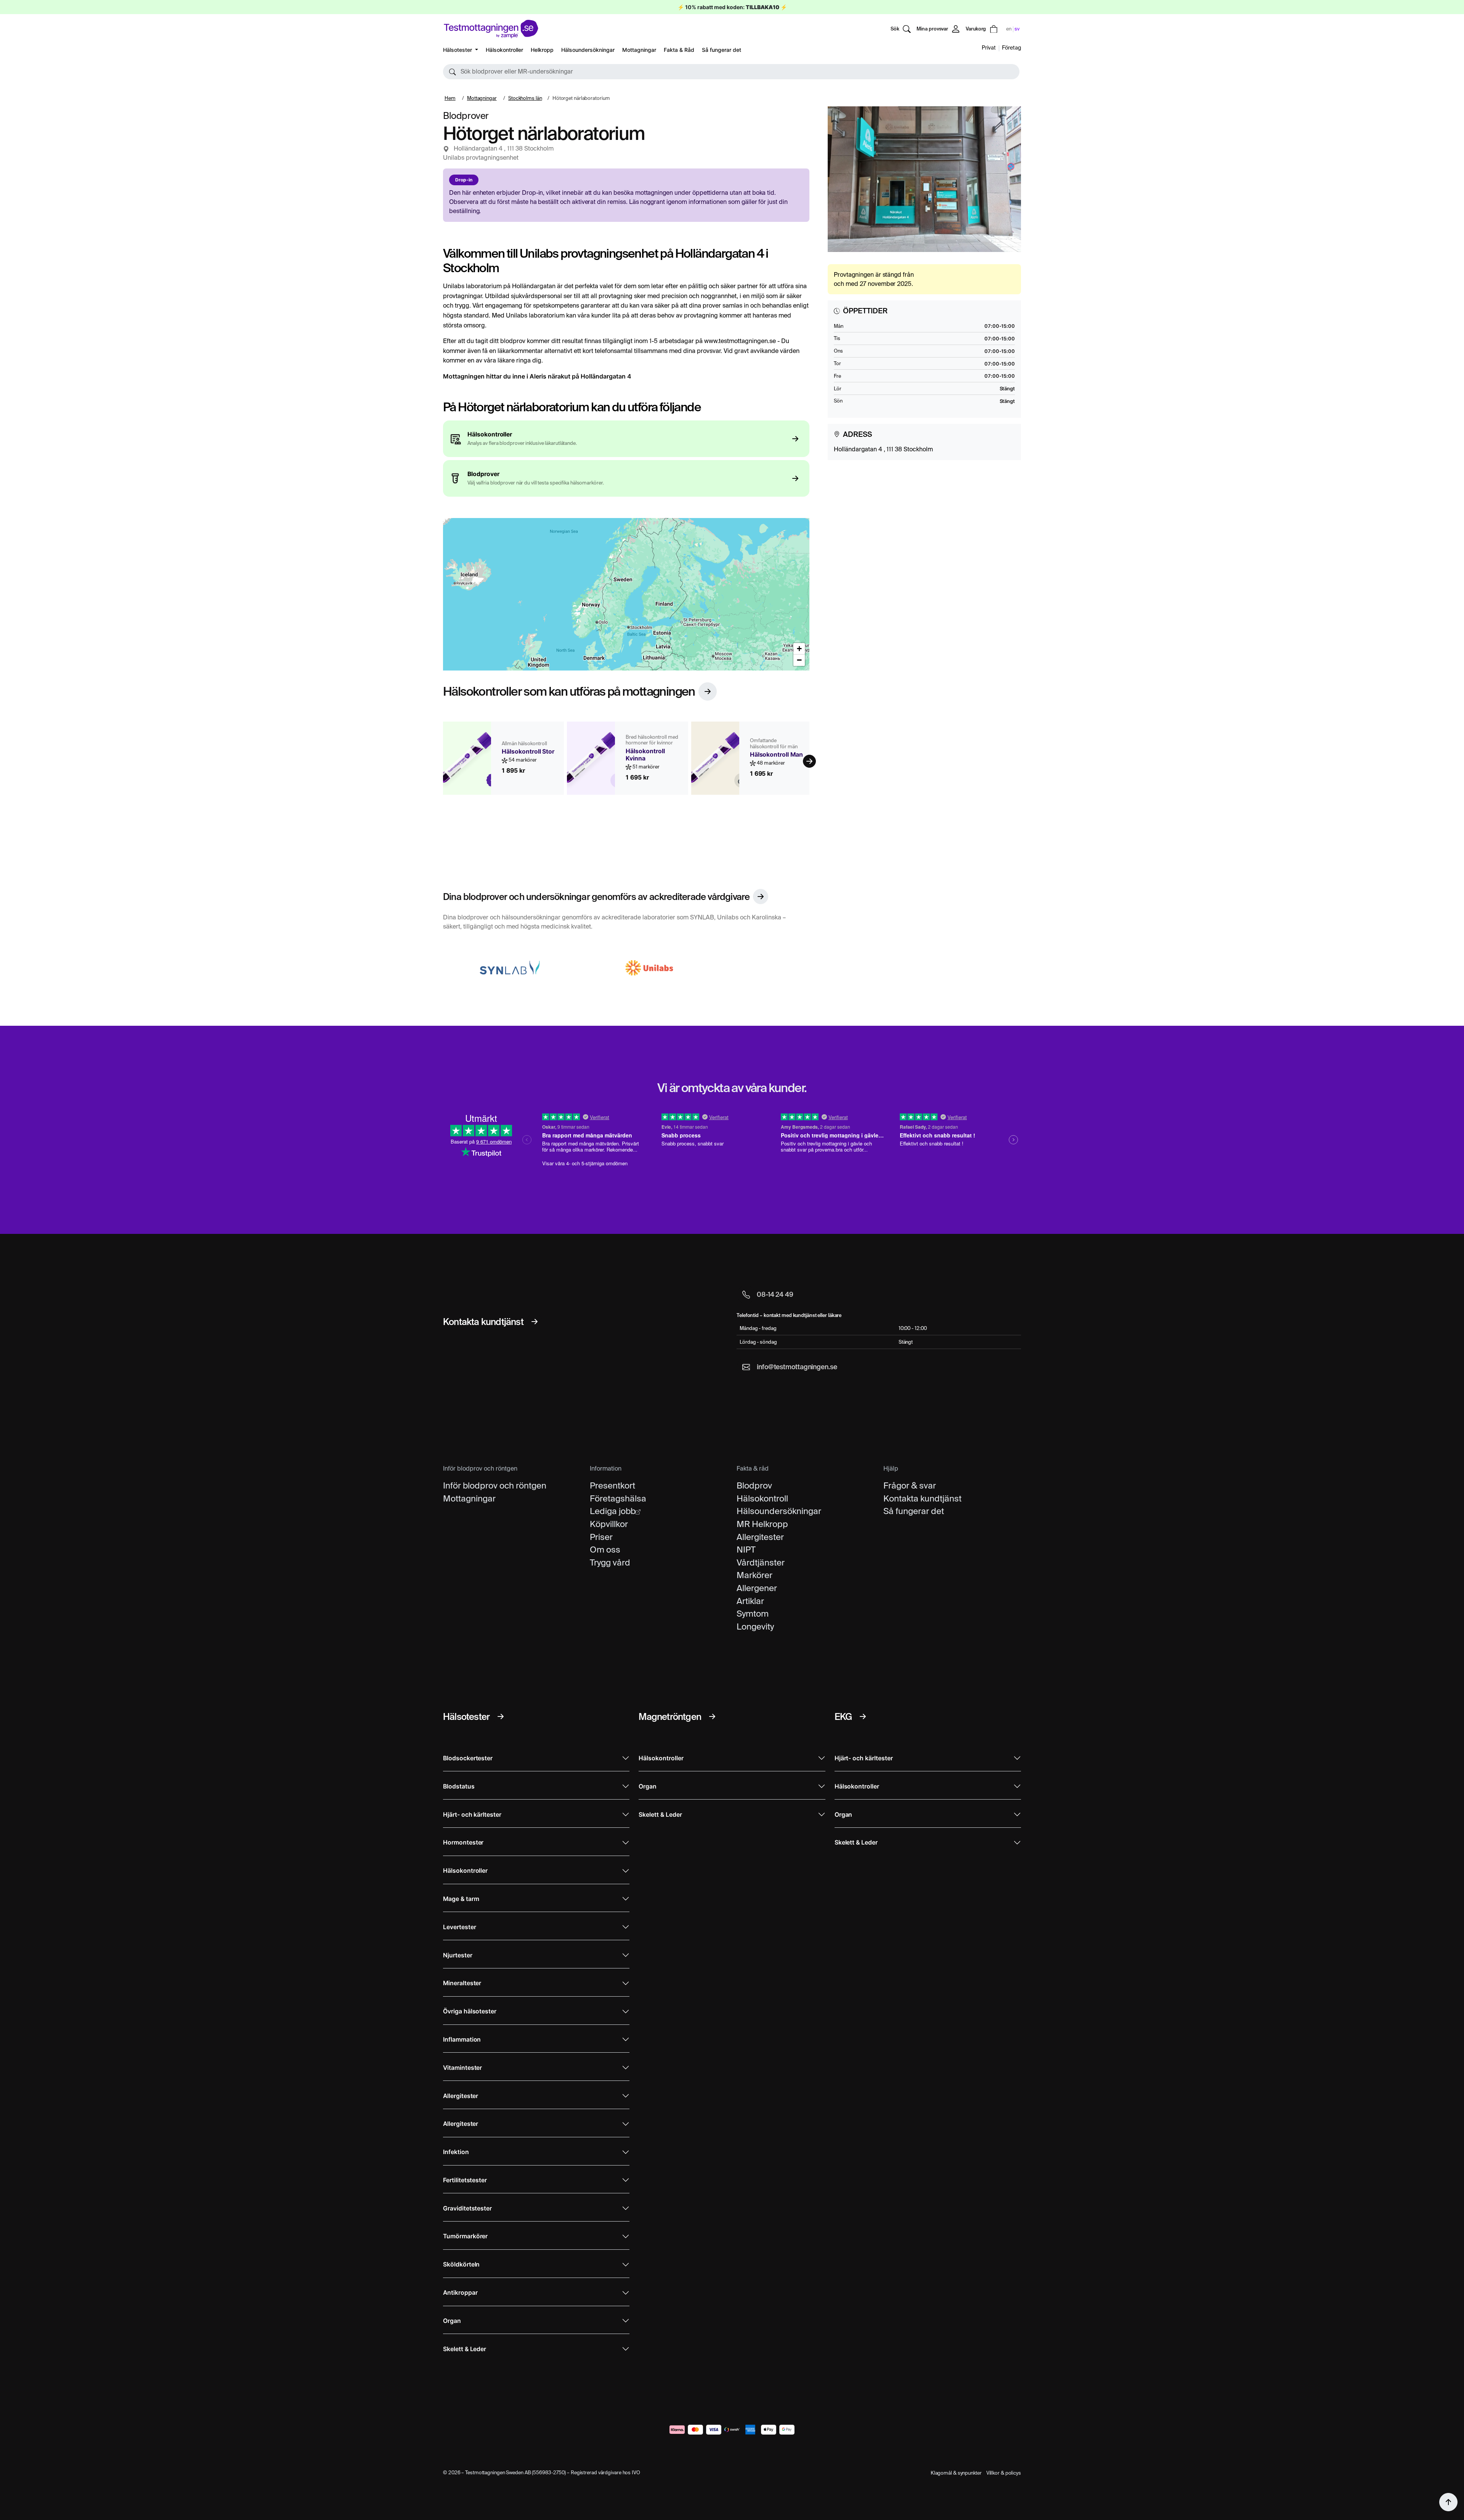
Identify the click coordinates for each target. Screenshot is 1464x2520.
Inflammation (462, 2040)
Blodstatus (459, 1786)
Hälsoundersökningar (588, 50)
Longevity (755, 1627)
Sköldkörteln (461, 2264)
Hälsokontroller (504, 50)
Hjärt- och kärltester (472, 1815)
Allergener (757, 1588)
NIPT (746, 1550)
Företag (1011, 48)
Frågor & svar (910, 1485)
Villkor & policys (1004, 2473)
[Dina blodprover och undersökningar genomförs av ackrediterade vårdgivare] (761, 897)
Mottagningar (639, 50)
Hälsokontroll (762, 1498)
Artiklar (750, 1601)
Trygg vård (610, 1562)
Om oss (605, 1550)
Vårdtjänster (761, 1562)
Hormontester (463, 1842)
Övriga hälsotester (470, 2011)
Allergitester (760, 1537)
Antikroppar (460, 2293)
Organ (452, 2321)
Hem (450, 98)
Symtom (753, 1614)
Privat (989, 48)
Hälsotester (458, 50)
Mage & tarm (461, 1899)
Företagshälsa (618, 1498)
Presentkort (612, 1485)
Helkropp (542, 50)
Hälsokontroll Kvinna (645, 755)
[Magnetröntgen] (712, 1716)
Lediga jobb (613, 1511)
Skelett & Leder (465, 2349)
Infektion (456, 2152)
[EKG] (863, 1716)
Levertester (459, 1927)
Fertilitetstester (465, 2180)
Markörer (754, 1575)
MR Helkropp (762, 1524)
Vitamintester (462, 2068)
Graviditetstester (467, 2208)
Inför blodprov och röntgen (495, 1485)
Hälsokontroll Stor (528, 752)
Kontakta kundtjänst (922, 1498)
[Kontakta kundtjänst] (535, 1322)
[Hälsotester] (501, 1716)
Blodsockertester (468, 1758)
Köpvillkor (609, 1524)
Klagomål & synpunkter (956, 2473)
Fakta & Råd (679, 50)
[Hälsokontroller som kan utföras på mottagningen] (708, 691)
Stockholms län (525, 98)
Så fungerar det (722, 50)
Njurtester (458, 1955)
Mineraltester (462, 1983)
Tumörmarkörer (465, 2236)
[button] (731, 72)
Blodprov (754, 1485)
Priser (601, 1537)
